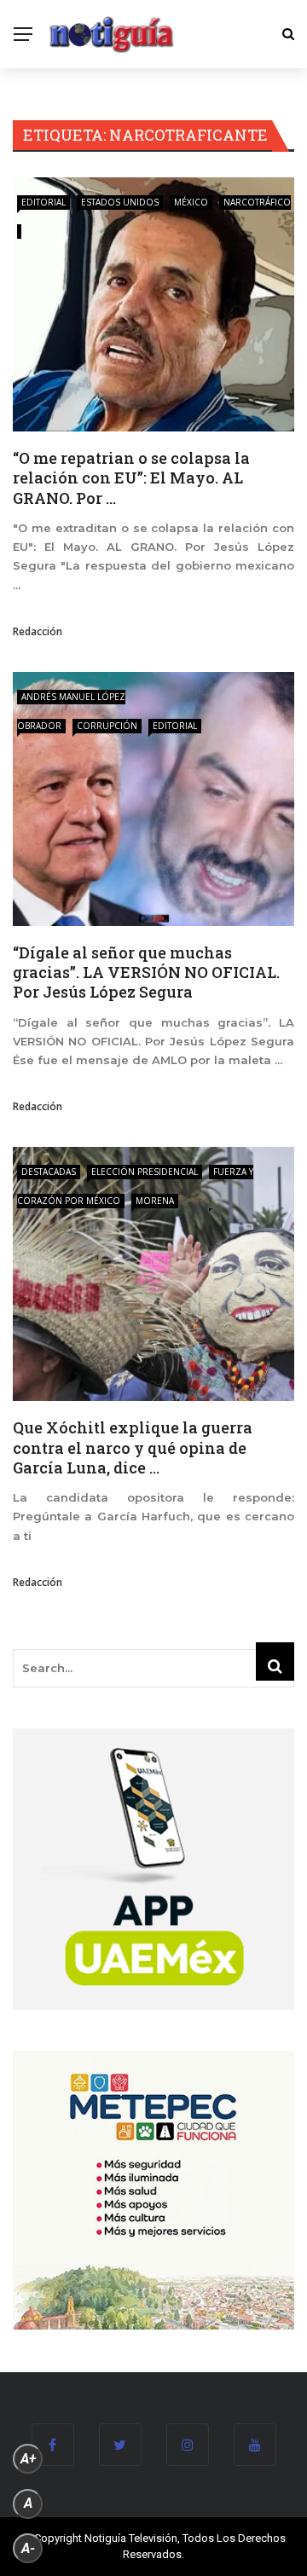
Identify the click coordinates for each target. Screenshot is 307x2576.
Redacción (38, 631)
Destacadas (49, 1172)
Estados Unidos (120, 202)
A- (28, 2548)
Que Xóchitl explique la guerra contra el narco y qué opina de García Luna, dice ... (133, 1447)
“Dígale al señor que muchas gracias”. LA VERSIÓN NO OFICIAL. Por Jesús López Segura (146, 973)
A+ (28, 2459)
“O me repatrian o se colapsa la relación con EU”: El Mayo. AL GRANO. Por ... (131, 478)
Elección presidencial (145, 1172)
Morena (155, 1201)
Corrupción (107, 726)
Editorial (43, 202)
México (191, 202)
